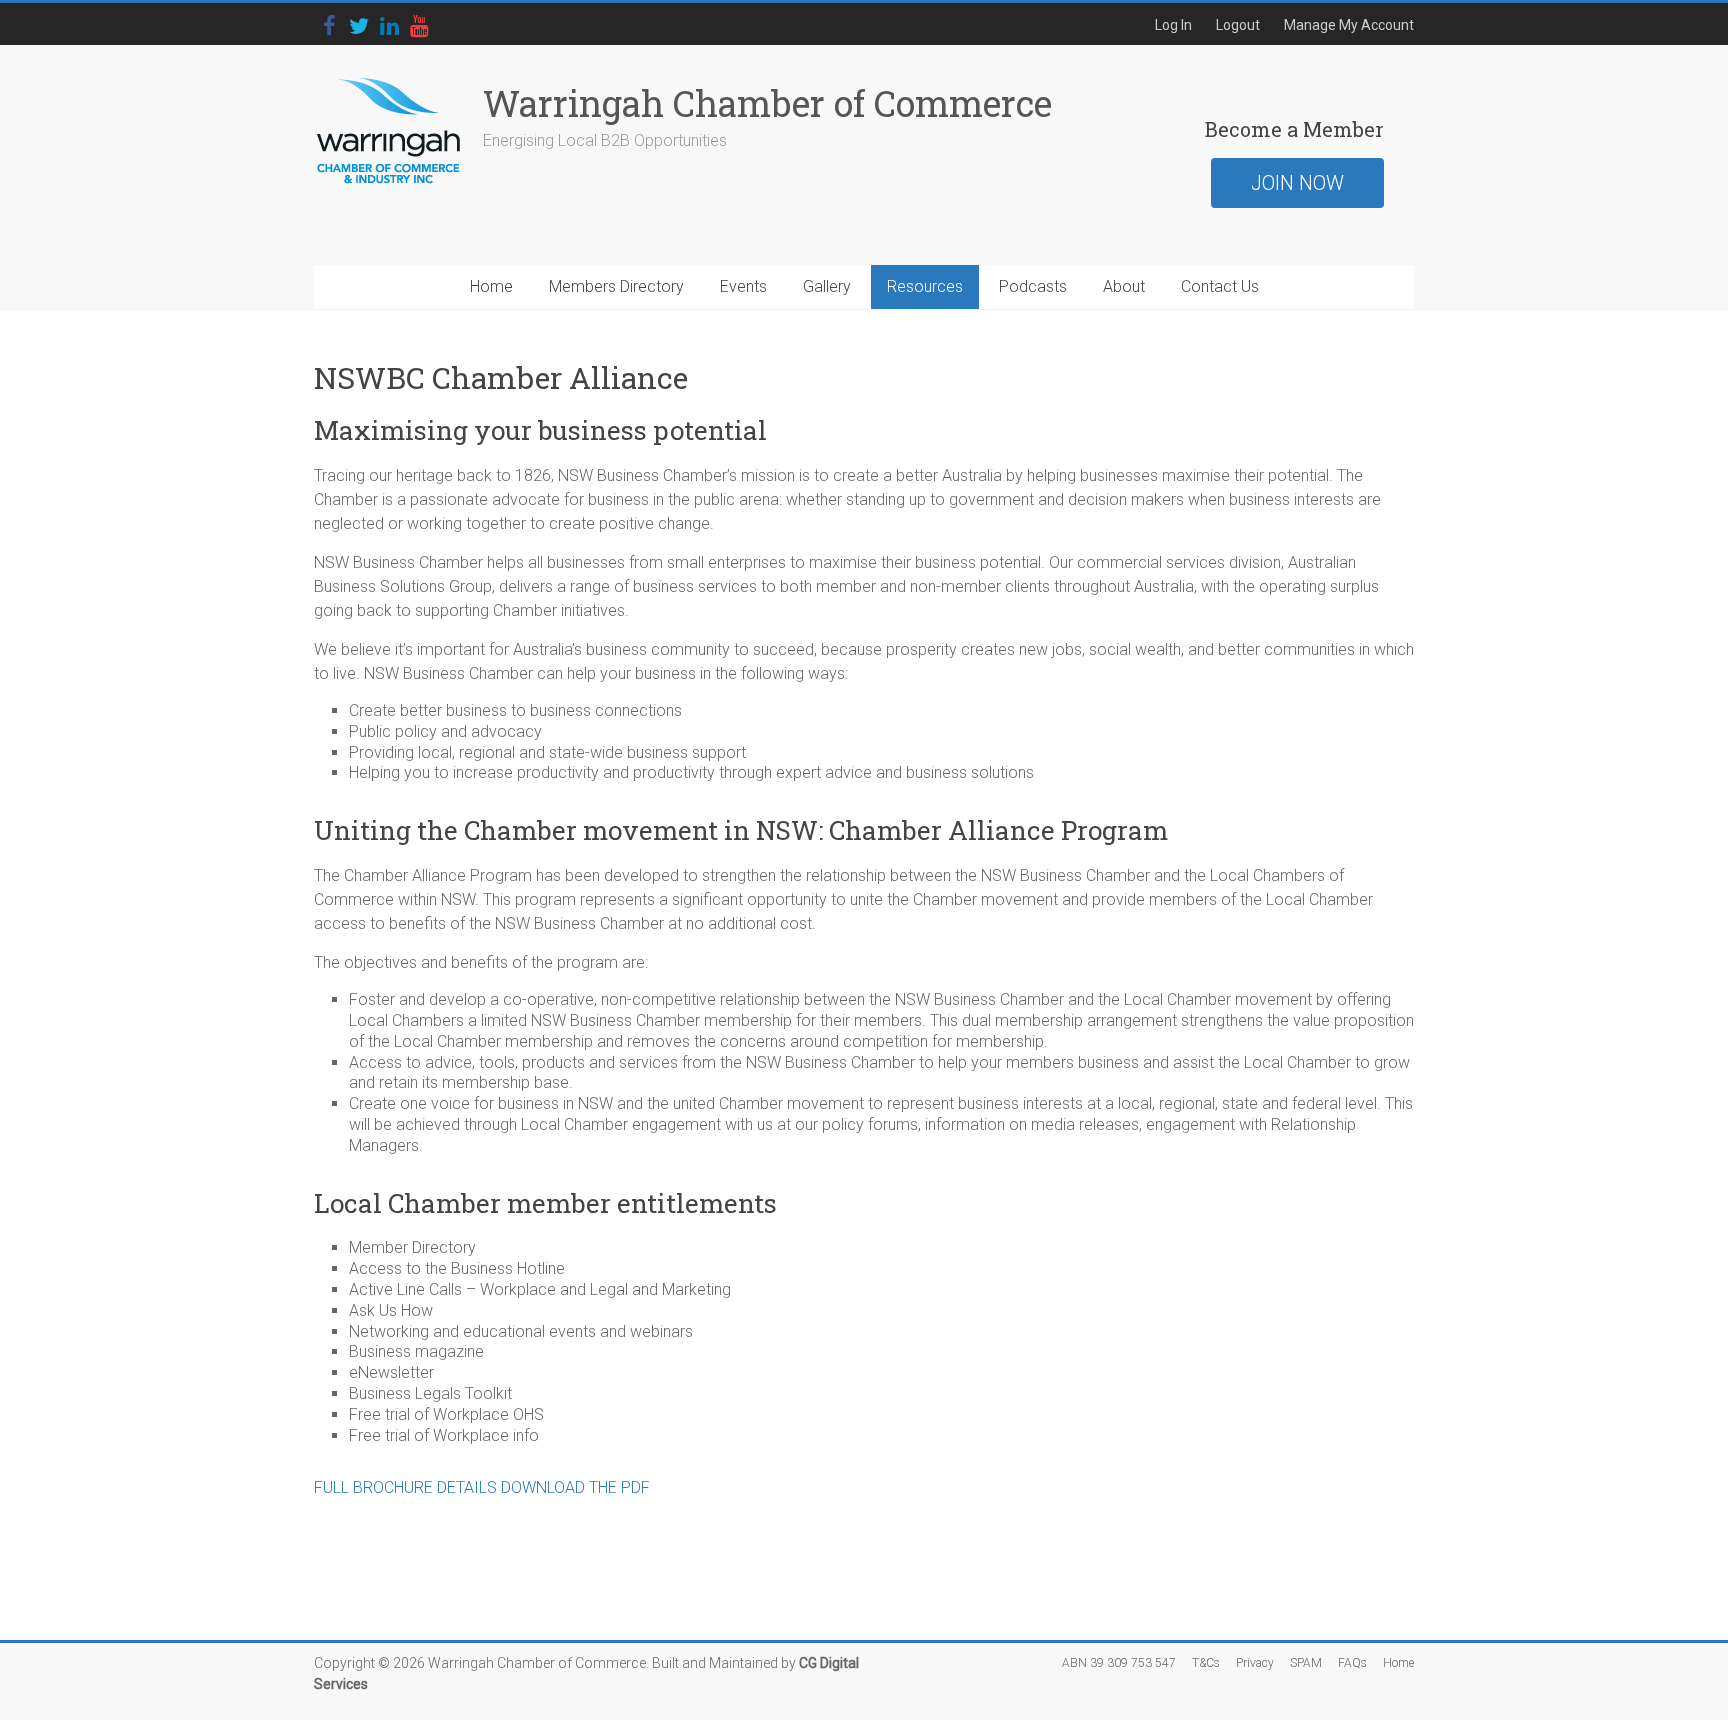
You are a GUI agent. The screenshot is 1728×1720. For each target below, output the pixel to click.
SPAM (1306, 1663)
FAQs (1352, 1663)
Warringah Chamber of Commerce (767, 103)
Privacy (1255, 1663)
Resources (925, 286)
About (1124, 286)
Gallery (827, 286)
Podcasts (1033, 286)
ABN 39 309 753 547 (1119, 1663)
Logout (1238, 25)
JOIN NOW (1297, 183)
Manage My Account (1349, 25)
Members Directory (616, 286)
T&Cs (1206, 1663)
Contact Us (1220, 286)
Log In (1173, 25)
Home (491, 286)
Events (743, 286)
